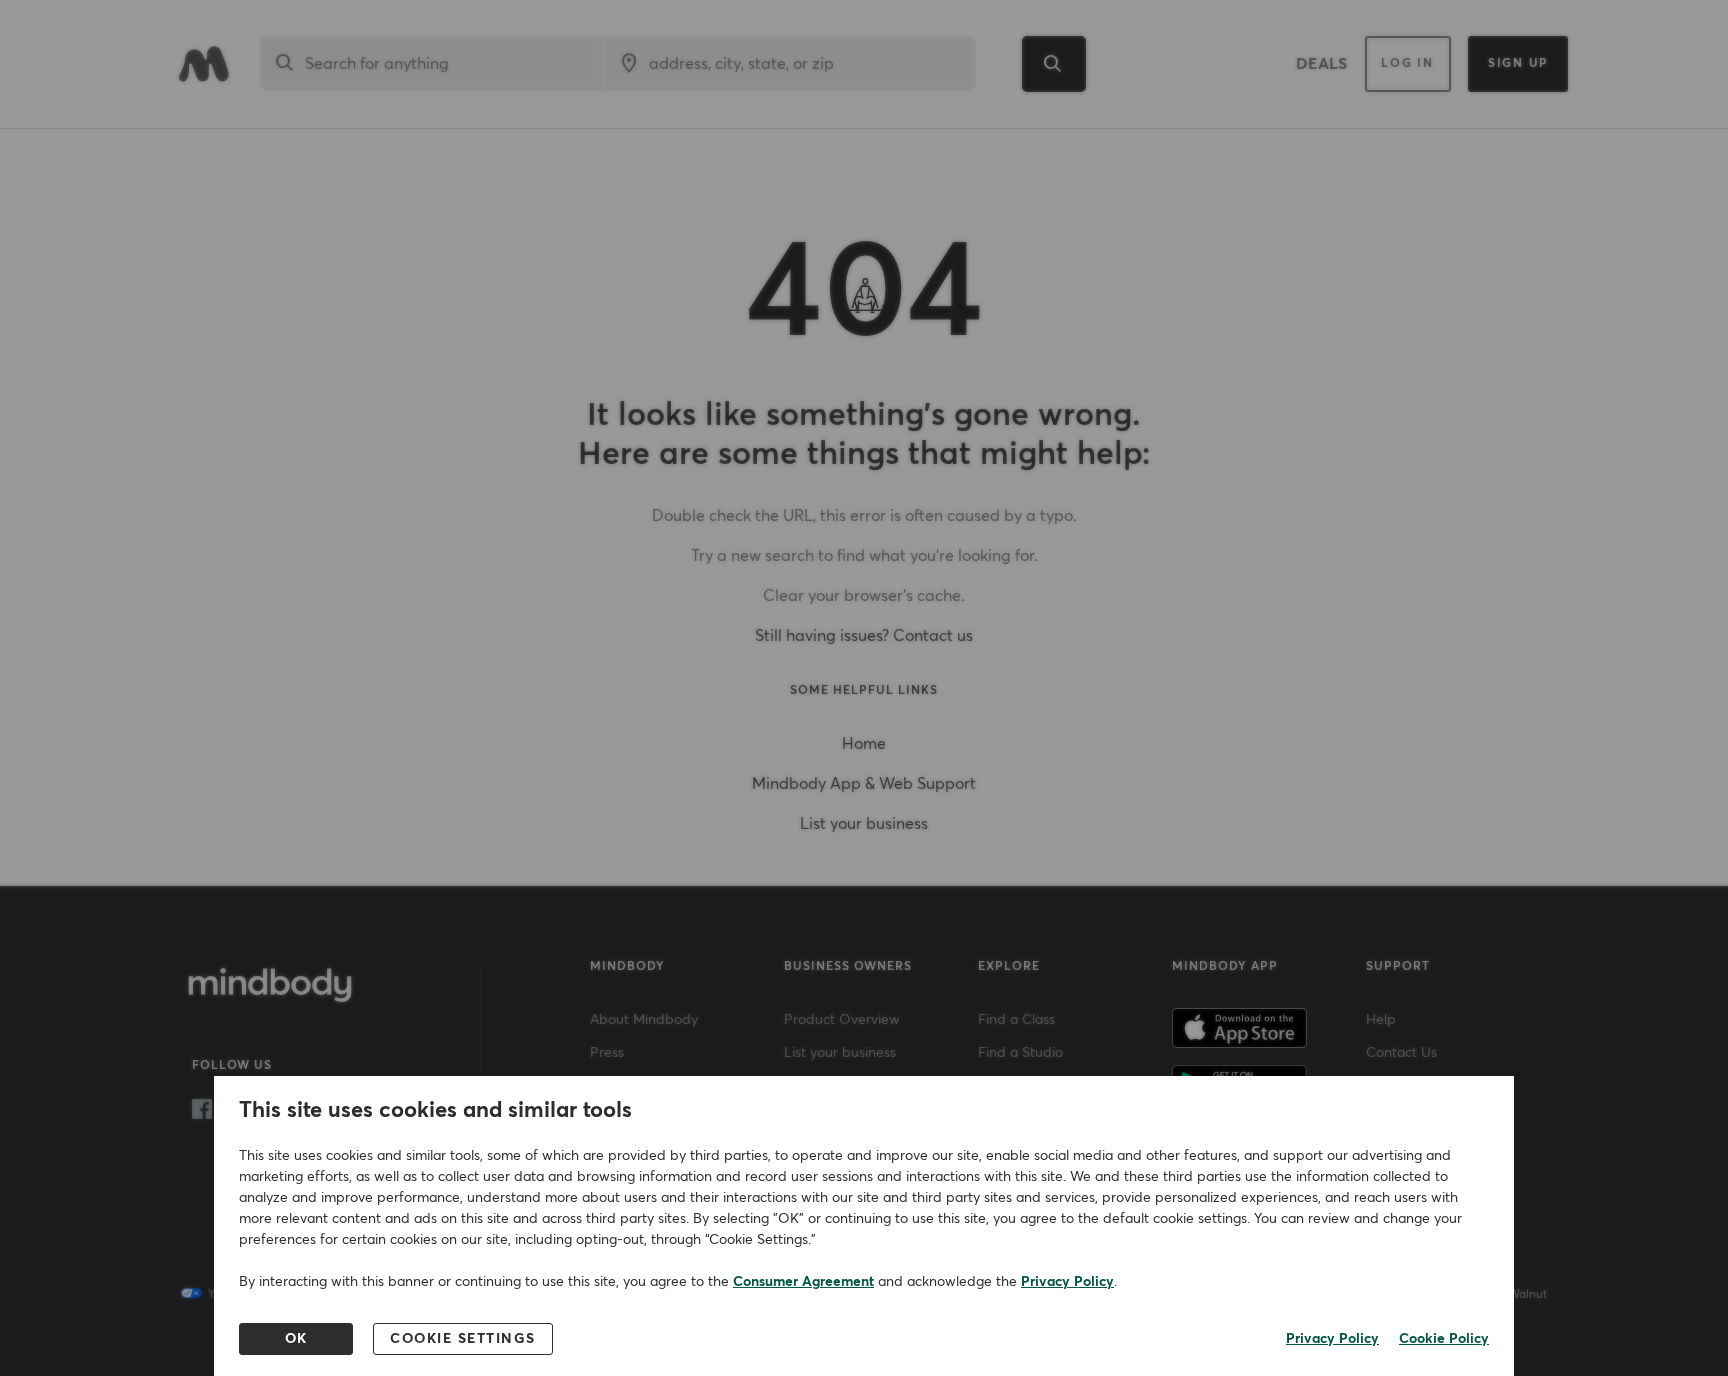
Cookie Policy (1444, 1339)
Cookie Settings (463, 1339)
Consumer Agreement (803, 1282)
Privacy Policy (1067, 1282)
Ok (296, 1339)
